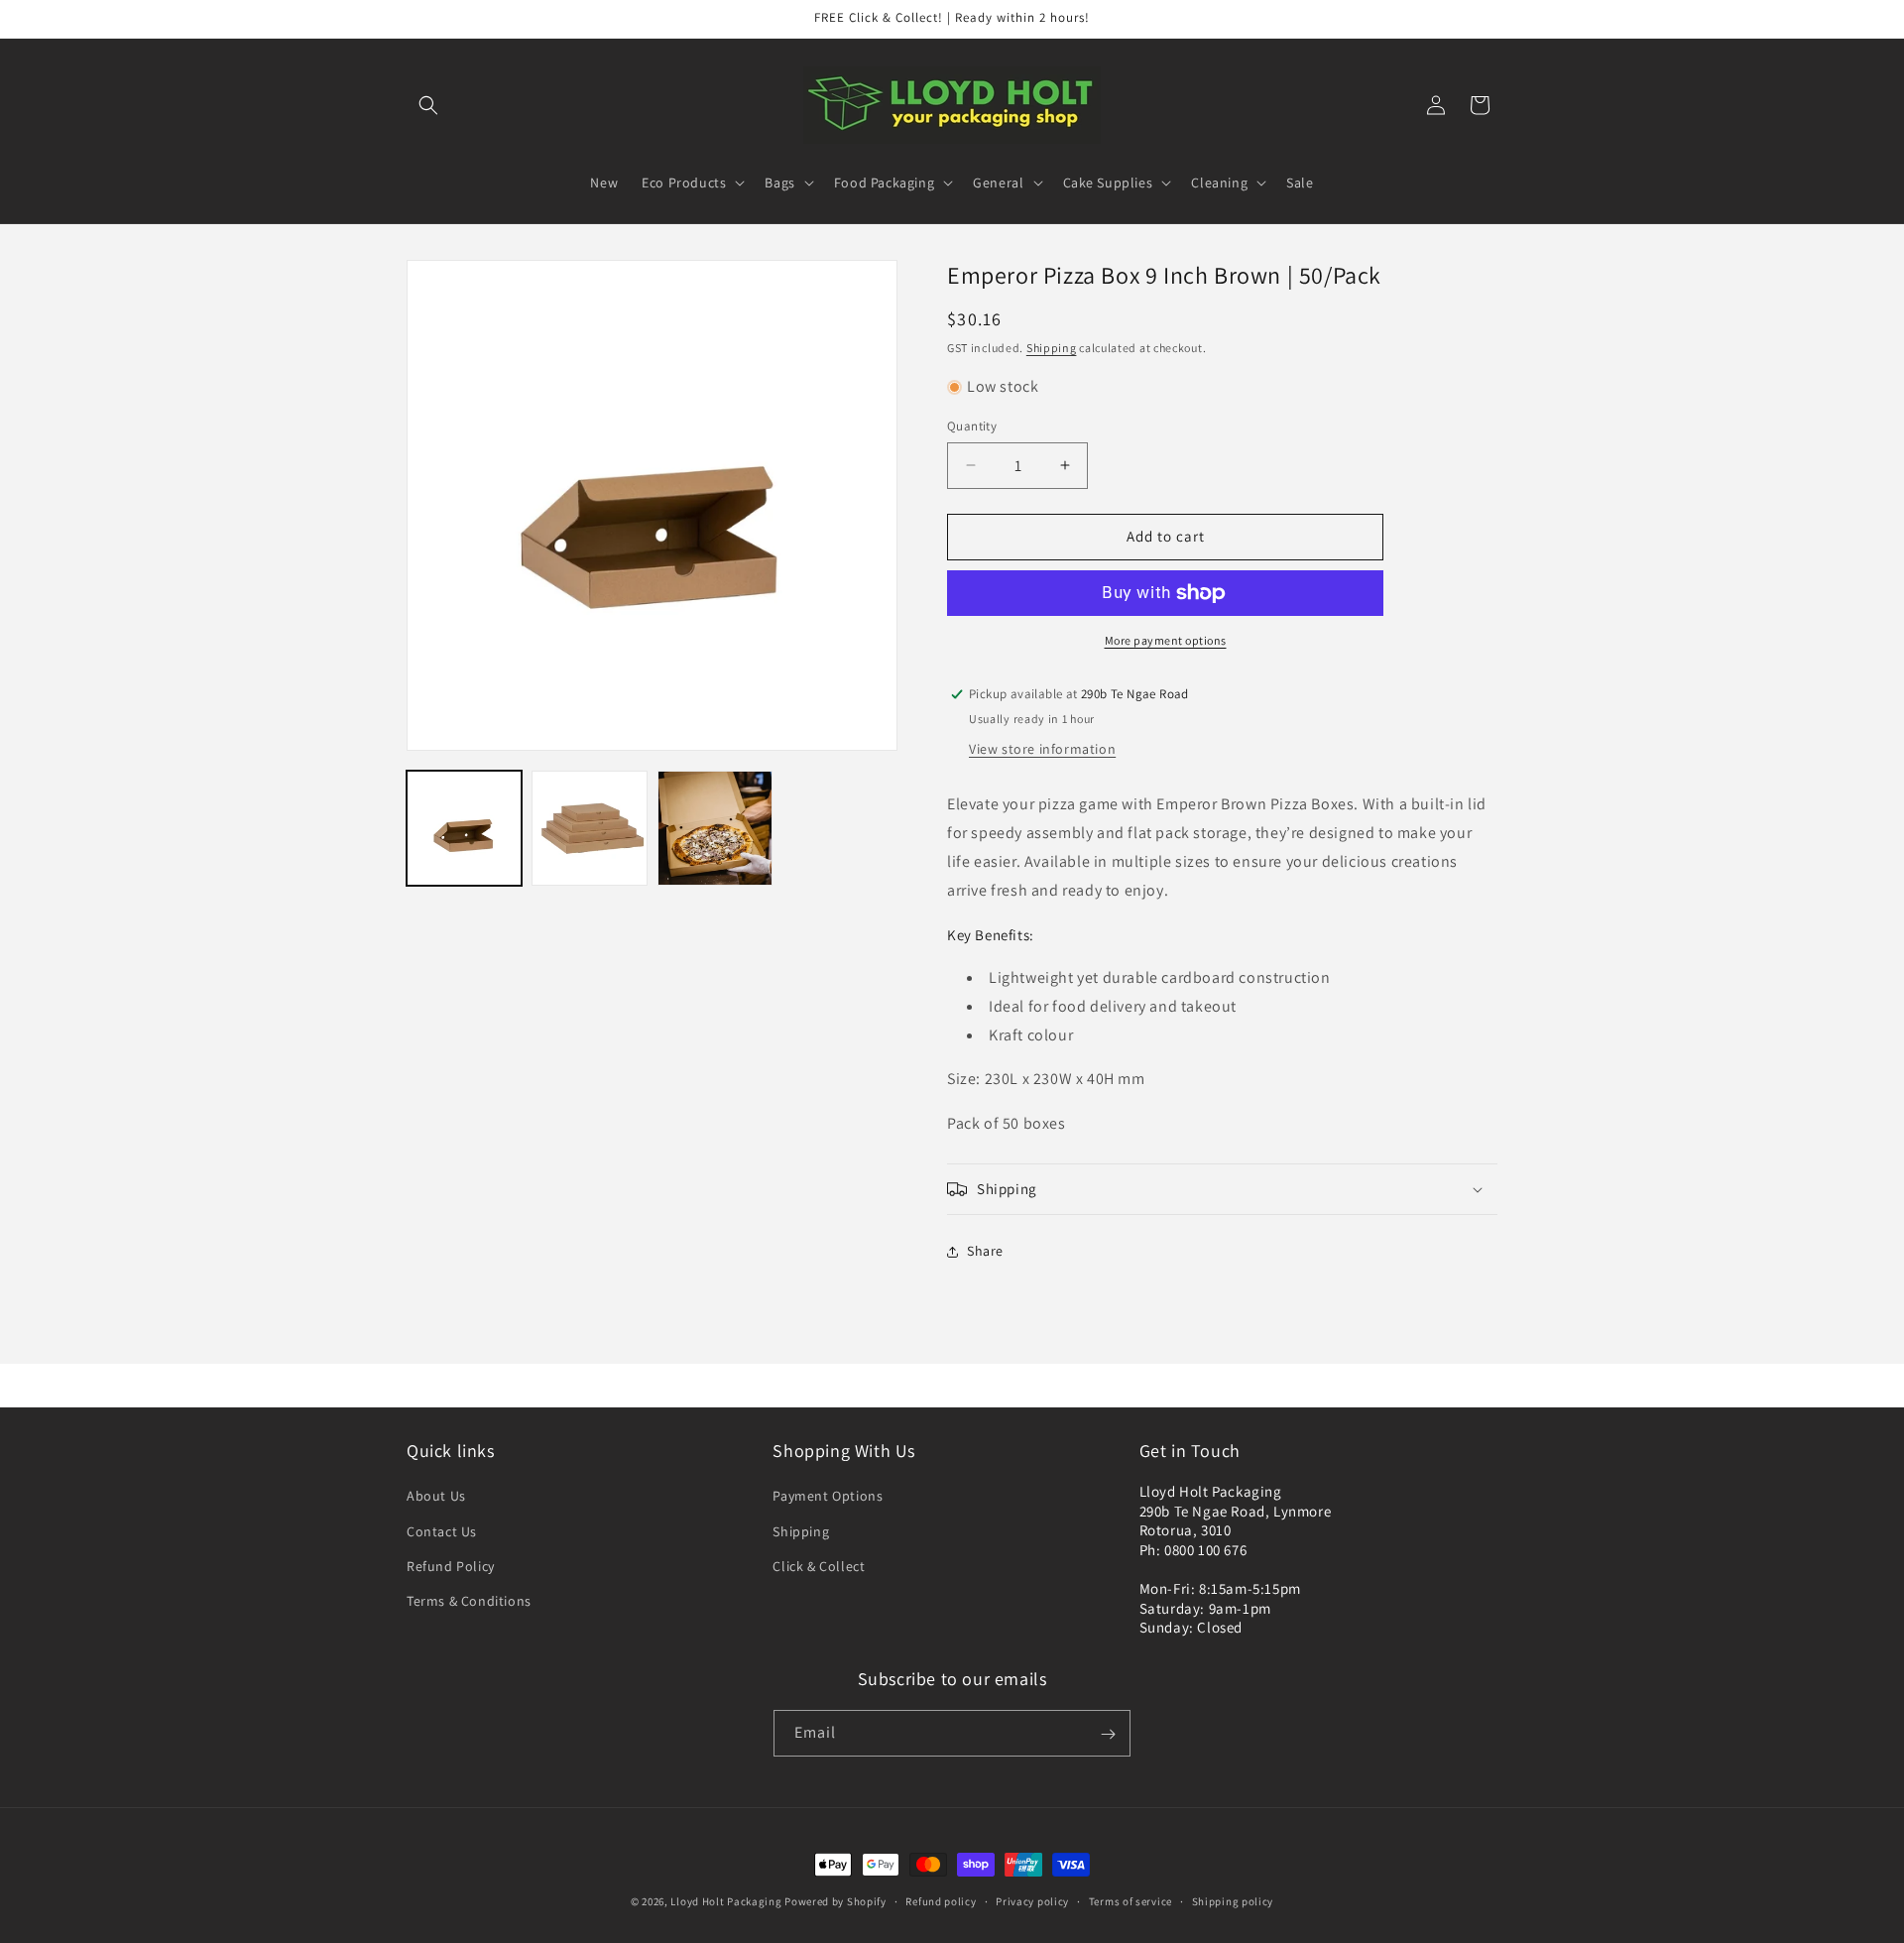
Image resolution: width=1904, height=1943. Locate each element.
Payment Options (828, 1497)
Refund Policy (451, 1566)
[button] (428, 105)
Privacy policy (1032, 1900)
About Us (436, 1497)
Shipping (1052, 348)
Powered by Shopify (835, 1901)
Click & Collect (819, 1566)
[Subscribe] (1108, 1734)
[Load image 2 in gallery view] (589, 828)
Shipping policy (1233, 1900)
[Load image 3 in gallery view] (715, 828)
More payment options (1166, 640)
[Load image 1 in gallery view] (464, 828)
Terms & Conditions (469, 1601)
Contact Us (442, 1531)
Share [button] (985, 1251)
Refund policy (941, 1900)
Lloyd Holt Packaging (726, 1901)
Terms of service (1130, 1900)
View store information (1042, 749)
